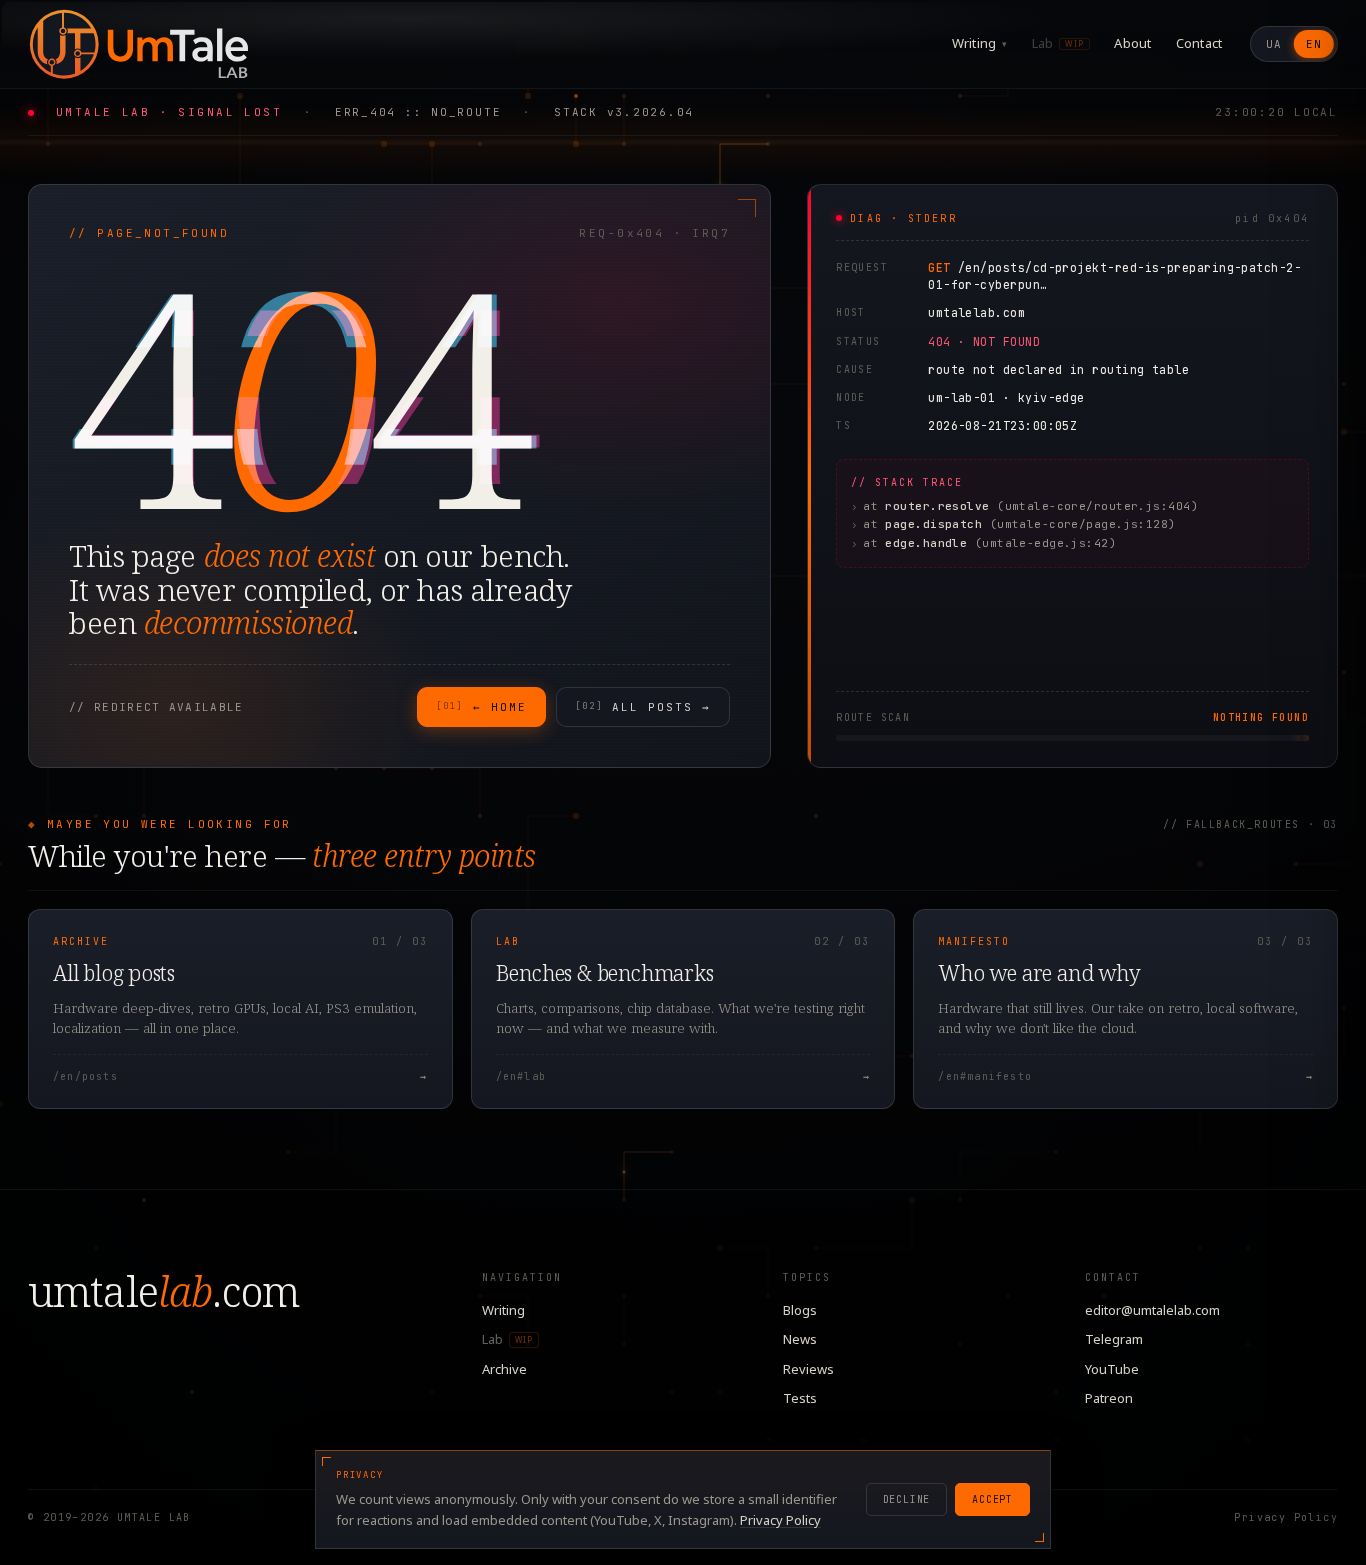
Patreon (1109, 1398)
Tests (800, 1398)
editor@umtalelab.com (1152, 1310)
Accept (992, 1499)
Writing (980, 43)
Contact (1199, 43)
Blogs (800, 1310)
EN (1314, 44)
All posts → (643, 707)
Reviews (808, 1369)
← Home (481, 707)
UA (1274, 44)
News (800, 1339)
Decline (907, 1499)
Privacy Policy (1286, 1517)
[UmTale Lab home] (138, 44)
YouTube (1112, 1369)
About (1132, 43)
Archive (504, 1369)
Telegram (1114, 1339)
